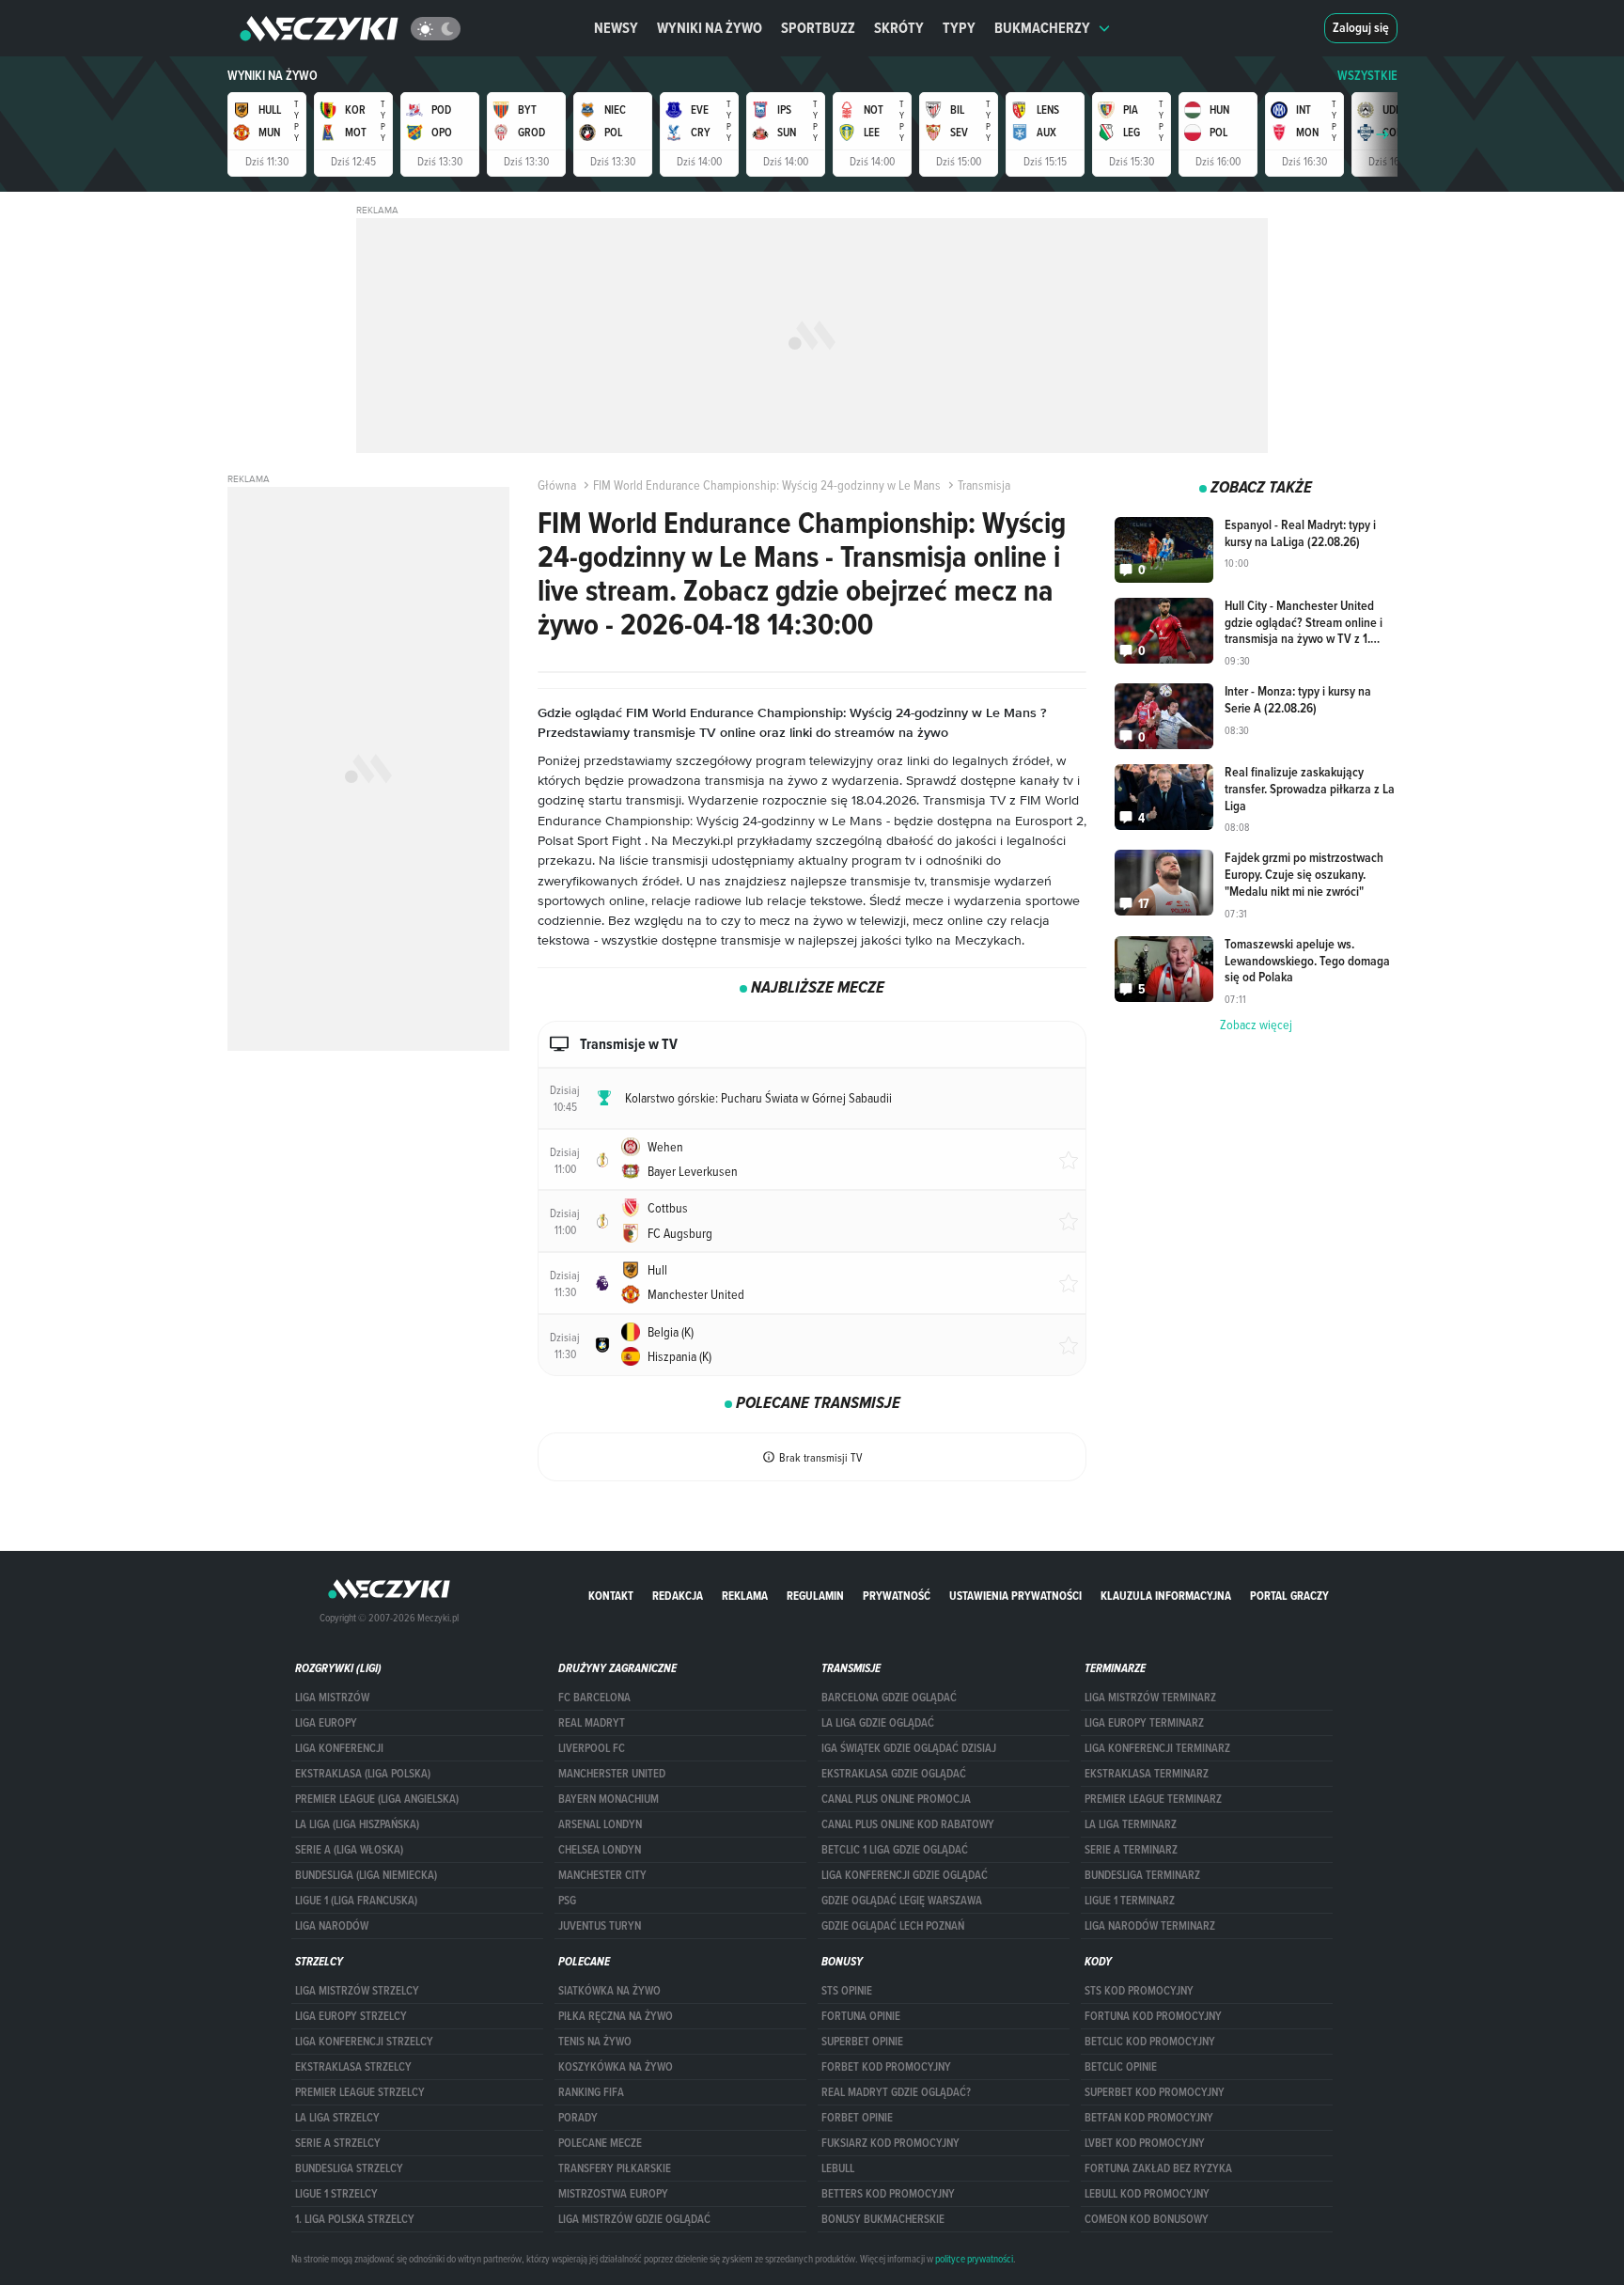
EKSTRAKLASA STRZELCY (353, 2067)
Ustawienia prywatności (1015, 1596)
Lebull (838, 2168)
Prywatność (897, 1596)
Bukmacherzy (1042, 28)
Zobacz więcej (1256, 1025)
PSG (567, 1901)
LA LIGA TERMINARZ (1131, 1824)
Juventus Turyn (600, 1926)
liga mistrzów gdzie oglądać (634, 2219)
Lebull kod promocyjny (1147, 2194)
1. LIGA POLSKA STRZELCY (355, 2219)
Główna (557, 485)
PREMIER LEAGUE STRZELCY (360, 2092)
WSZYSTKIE (1367, 76)
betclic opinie (1121, 2067)
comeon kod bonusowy (1147, 2219)
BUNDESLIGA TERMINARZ (1142, 1875)
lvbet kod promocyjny (1145, 2143)
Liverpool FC (592, 1748)
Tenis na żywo (595, 2042)
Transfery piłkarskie (615, 2168)
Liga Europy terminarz (1144, 1723)
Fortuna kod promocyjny (1153, 2016)
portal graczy (1289, 1596)
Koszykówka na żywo (616, 2067)
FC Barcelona (594, 1698)
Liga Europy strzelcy (351, 2016)
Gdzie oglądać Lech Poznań (893, 1926)
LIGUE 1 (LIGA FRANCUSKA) (356, 1901)
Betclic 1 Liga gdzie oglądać (895, 1850)
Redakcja (678, 1596)
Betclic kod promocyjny (1150, 2042)
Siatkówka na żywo (609, 1991)
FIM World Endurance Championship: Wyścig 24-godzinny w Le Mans (767, 485)
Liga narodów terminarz (1150, 1926)
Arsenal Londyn (600, 1824)
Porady (578, 2118)
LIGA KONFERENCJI (339, 1748)
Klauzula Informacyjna (1166, 1596)
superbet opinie (862, 2042)
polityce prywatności (974, 2259)
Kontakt (611, 1596)
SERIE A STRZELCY (338, 2143)
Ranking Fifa (591, 2092)
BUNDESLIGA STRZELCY (349, 2168)
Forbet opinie (857, 2118)
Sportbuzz (818, 28)
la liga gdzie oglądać (878, 1723)
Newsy (616, 28)
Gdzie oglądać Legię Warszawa (902, 1901)
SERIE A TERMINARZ (1131, 1850)
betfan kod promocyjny (1149, 2118)
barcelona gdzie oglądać (889, 1698)
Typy (959, 28)
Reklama (745, 1596)
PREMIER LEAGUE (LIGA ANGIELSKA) (377, 1799)
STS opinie (847, 1991)
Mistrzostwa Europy (613, 2194)
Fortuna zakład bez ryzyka (1158, 2168)
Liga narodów (332, 1926)
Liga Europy (326, 1723)
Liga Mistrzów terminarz (1150, 1698)
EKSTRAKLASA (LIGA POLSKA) (363, 1774)
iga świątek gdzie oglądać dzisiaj (909, 1748)
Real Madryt (592, 1723)
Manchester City (602, 1875)
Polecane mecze (600, 2143)
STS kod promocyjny (1139, 1991)
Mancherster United (612, 1774)
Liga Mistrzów (332, 1698)
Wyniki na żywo (710, 28)
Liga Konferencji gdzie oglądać (905, 1875)
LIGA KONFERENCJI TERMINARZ (1157, 1748)
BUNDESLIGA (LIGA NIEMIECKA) (366, 1875)
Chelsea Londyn (600, 1850)
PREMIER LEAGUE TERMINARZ (1153, 1799)
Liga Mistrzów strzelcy (357, 1991)
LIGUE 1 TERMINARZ (1130, 1901)
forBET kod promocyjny (886, 2067)
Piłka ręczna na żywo (616, 2016)
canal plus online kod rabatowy (908, 1824)
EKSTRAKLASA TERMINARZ (1147, 1774)
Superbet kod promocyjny (1155, 2092)
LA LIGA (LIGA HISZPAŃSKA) (357, 1824)
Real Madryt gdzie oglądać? (896, 2092)
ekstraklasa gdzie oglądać (894, 1774)
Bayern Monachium (609, 1799)
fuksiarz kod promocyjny (890, 2143)
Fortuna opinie (861, 2016)
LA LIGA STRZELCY (337, 2118)
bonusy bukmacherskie (883, 2219)
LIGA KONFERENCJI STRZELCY (364, 2042)
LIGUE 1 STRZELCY (336, 2194)
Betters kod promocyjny (888, 2194)
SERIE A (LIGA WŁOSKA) (349, 1850)
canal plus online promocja (896, 1799)
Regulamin (815, 1596)
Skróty (899, 28)
